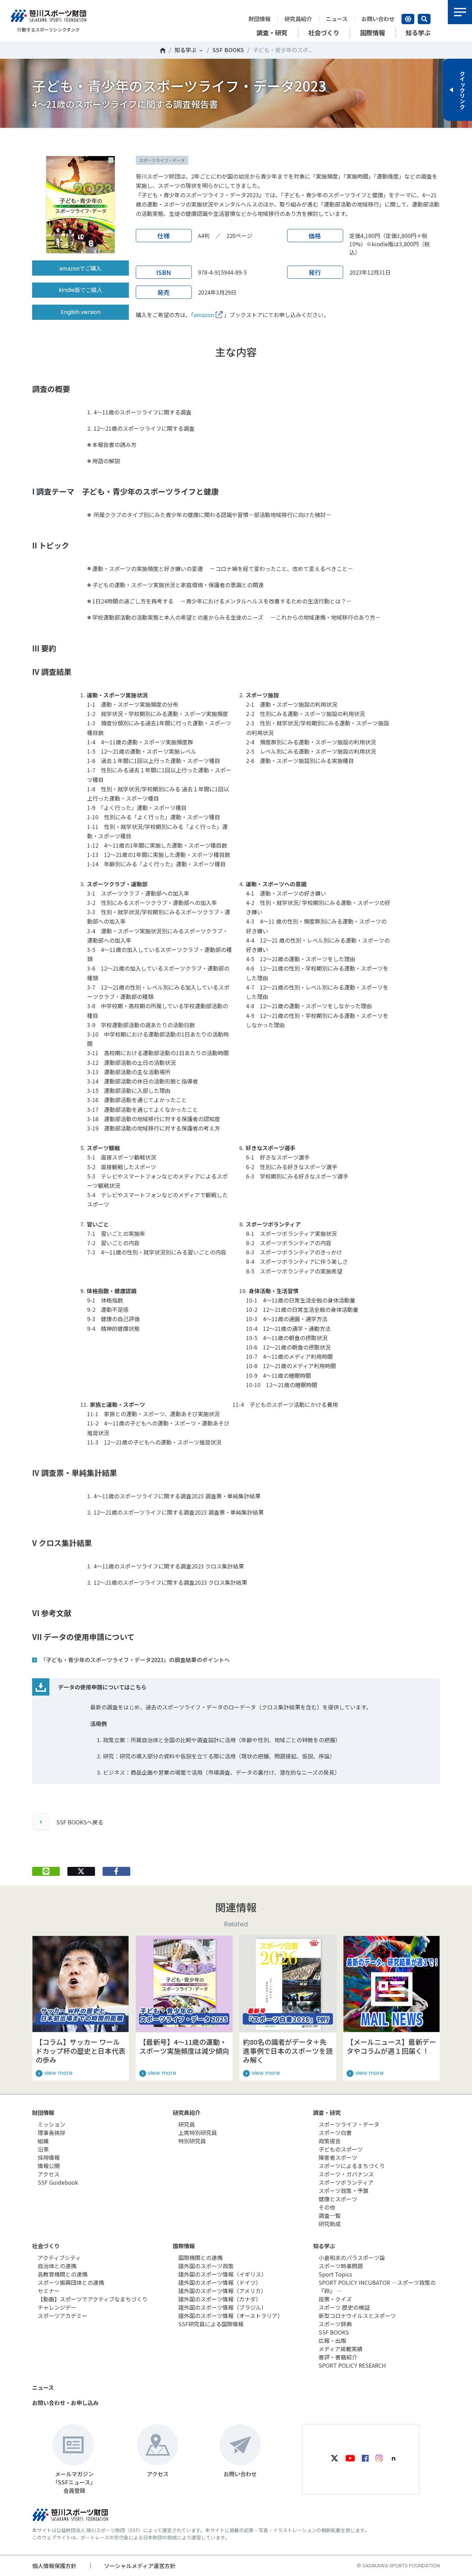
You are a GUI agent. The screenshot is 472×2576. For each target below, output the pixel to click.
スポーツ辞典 (335, 2324)
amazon (204, 315)
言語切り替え (408, 19)
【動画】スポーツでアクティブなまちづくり (93, 2299)
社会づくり (46, 2246)
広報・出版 (332, 2340)
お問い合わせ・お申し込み (65, 2403)
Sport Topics (335, 2274)
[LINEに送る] (46, 1871)
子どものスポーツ (341, 2149)
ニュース (337, 19)
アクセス (49, 2174)
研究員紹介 (298, 19)
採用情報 (49, 2157)
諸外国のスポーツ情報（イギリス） (223, 2274)
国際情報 (184, 2246)
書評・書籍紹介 (338, 2357)
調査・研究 (327, 2112)
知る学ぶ (186, 50)
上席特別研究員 (198, 2133)
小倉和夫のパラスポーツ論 (352, 2258)
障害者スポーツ (338, 2157)
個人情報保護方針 (54, 2566)
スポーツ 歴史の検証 (344, 2307)
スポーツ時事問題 (341, 2266)
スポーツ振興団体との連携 (71, 2282)
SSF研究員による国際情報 (211, 2324)
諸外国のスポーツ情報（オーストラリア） (231, 2316)
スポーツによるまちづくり (352, 2166)
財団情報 (259, 19)
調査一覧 (330, 2215)
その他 (327, 2207)
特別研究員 (192, 2141)
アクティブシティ (59, 2258)
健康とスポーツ (338, 2199)
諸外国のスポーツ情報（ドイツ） (220, 2282)
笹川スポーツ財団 (163, 50)
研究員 (187, 2124)
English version (81, 312)
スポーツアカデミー (63, 2316)
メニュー (460, 12)
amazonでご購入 (81, 268)
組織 (43, 2141)
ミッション (51, 2124)
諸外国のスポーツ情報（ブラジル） (223, 2307)
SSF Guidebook (58, 2182)
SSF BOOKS (228, 50)
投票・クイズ (335, 2299)
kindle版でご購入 (81, 290)
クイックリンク (462, 90)
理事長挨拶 (51, 2133)
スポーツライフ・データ (349, 2124)
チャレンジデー (57, 2307)
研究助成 (330, 2224)
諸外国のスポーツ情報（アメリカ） (222, 2291)
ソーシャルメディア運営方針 (140, 2566)
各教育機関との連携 (63, 2274)
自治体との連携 (57, 2266)
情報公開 (49, 2166)
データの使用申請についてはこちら (102, 1687)
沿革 (43, 2149)
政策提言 (330, 2141)
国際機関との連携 (200, 2258)
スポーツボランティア (346, 2182)
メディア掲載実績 (341, 2349)
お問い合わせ (378, 19)
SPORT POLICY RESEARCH (352, 2365)
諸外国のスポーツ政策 (206, 2266)
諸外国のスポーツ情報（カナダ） (220, 2299)
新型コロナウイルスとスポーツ (357, 2316)
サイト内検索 (424, 19)
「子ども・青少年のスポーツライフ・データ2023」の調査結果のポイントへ (135, 1660)
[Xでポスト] (81, 1871)
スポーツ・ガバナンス (346, 2174)
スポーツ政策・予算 (343, 2191)
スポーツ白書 (335, 2133)
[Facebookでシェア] (116, 1871)
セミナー (49, 2291)
